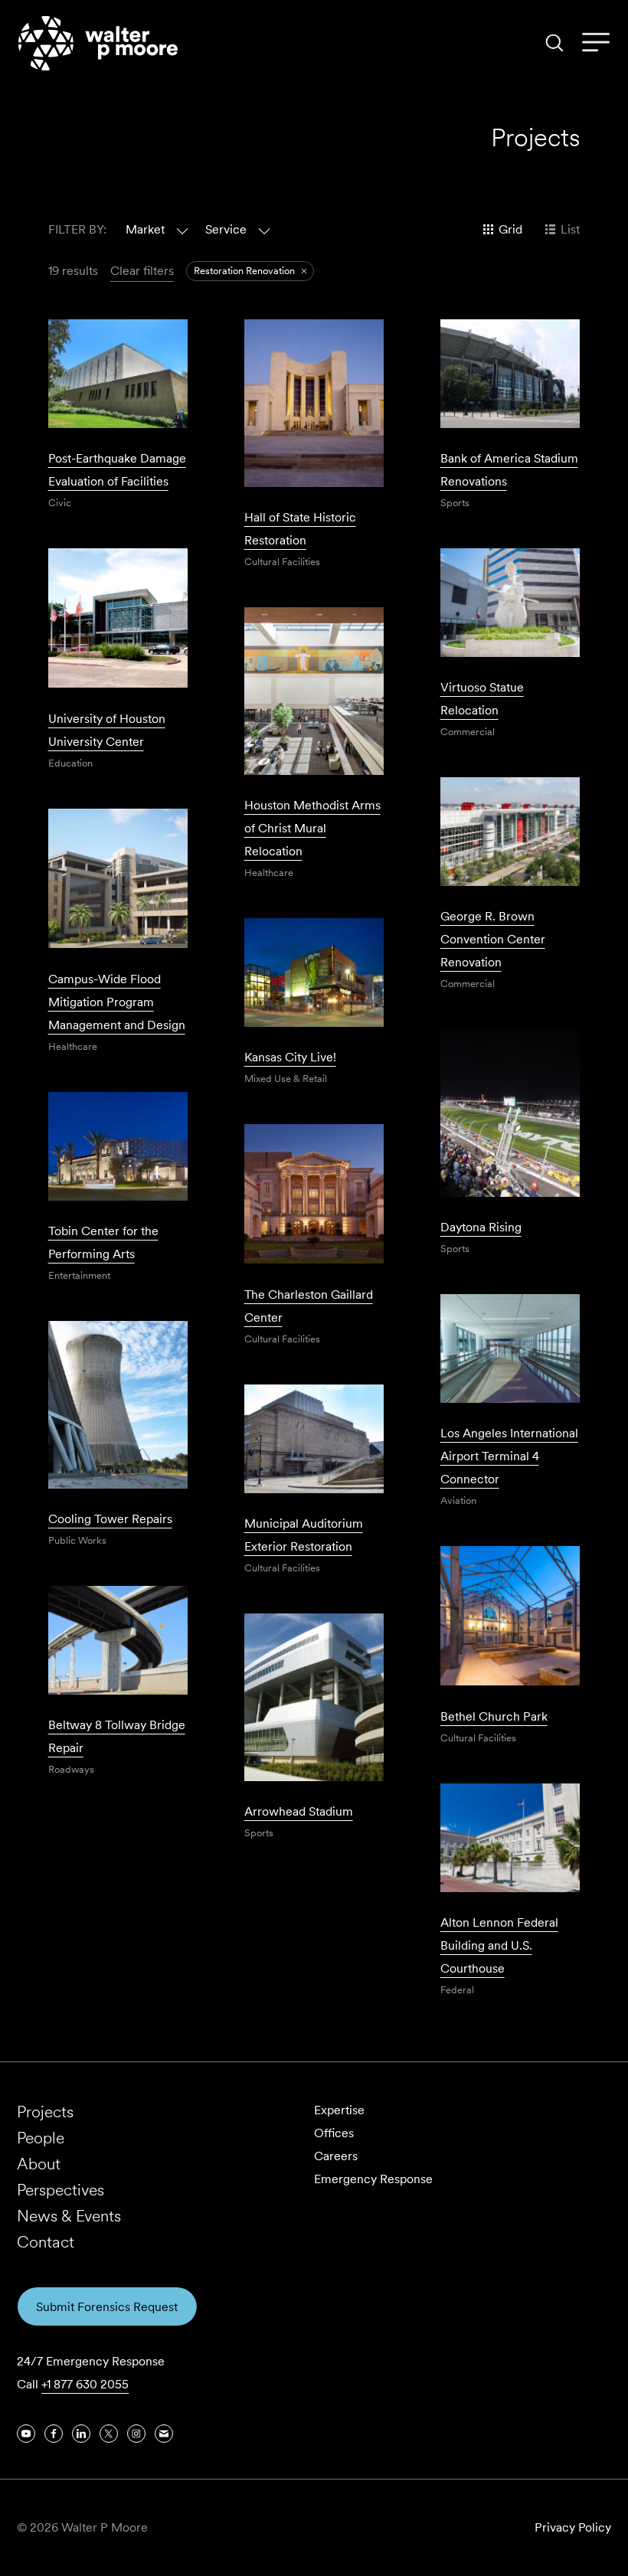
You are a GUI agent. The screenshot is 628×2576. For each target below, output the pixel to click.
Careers (336, 2156)
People (41, 2138)
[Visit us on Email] (164, 2434)
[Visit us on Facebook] (54, 2434)
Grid (510, 229)
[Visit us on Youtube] (26, 2434)
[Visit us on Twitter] (109, 2434)
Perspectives (61, 2190)
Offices (334, 2133)
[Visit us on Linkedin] (81, 2434)
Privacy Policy (573, 2527)
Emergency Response (373, 2179)
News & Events (69, 2216)
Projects (45, 2112)
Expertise (339, 2110)
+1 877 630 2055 (85, 2384)
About (39, 2164)
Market (145, 229)
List (570, 229)
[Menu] (596, 43)
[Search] (554, 43)
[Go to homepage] (98, 43)
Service (226, 229)
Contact (46, 2242)
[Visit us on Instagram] (136, 2434)
